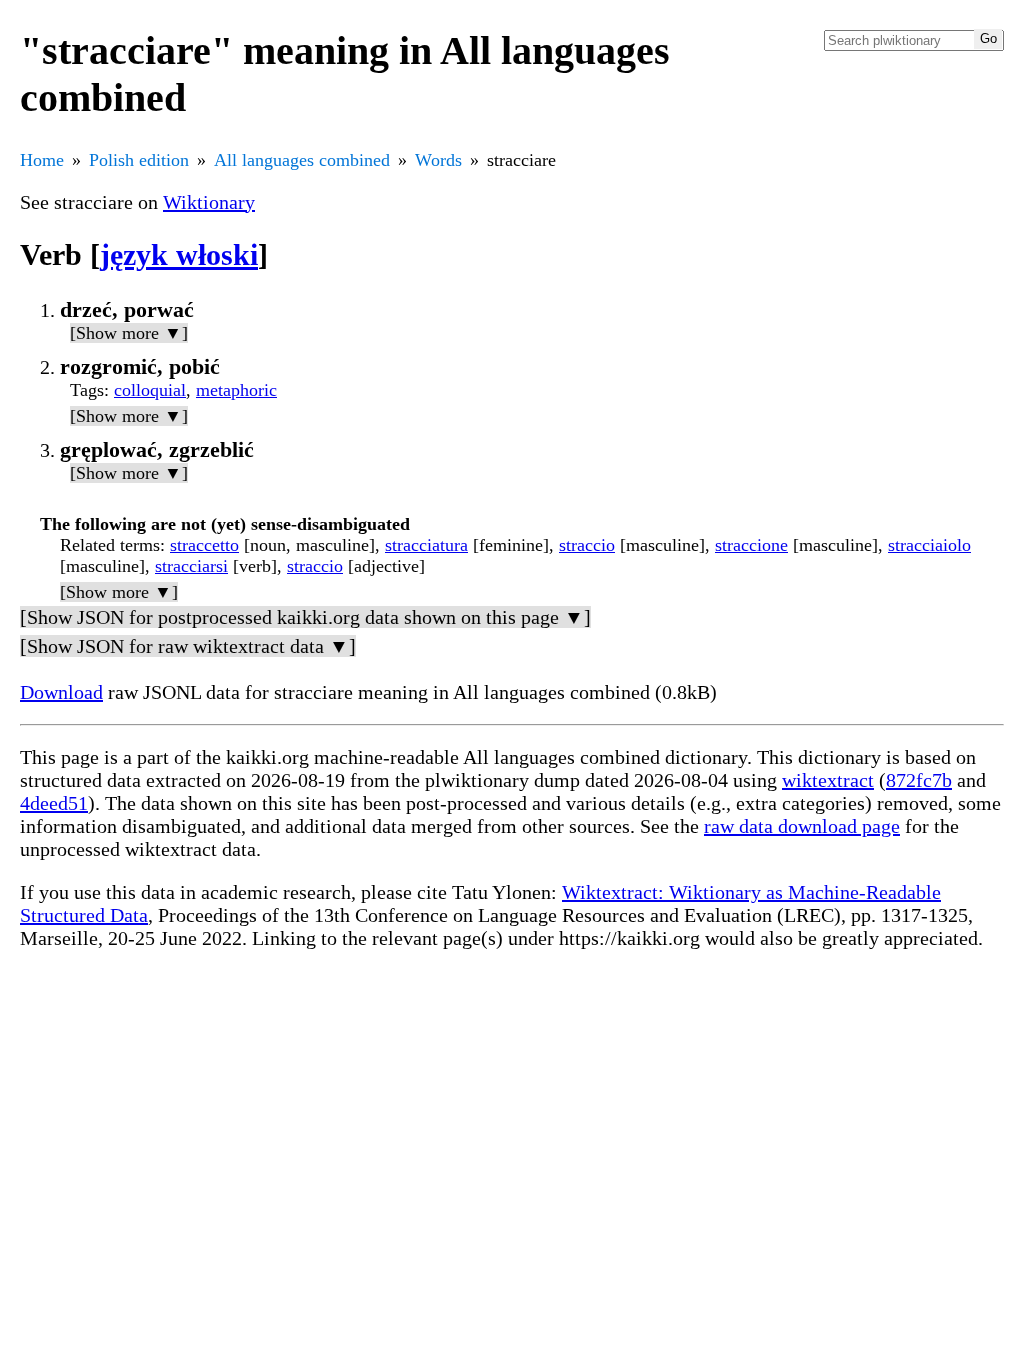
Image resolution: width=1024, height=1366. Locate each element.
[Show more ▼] (129, 333)
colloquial (150, 390)
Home (42, 160)
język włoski (179, 254)
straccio (587, 545)
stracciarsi (191, 566)
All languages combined (302, 160)
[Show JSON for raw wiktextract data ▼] (188, 646)
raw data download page (802, 826)
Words (438, 160)
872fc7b (919, 780)
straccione (751, 545)
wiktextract (828, 780)
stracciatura (426, 545)
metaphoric (236, 390)
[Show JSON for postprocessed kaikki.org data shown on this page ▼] (305, 617)
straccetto (204, 545)
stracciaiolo (929, 545)
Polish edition (139, 160)
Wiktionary (209, 202)
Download (61, 692)
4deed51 (54, 803)
